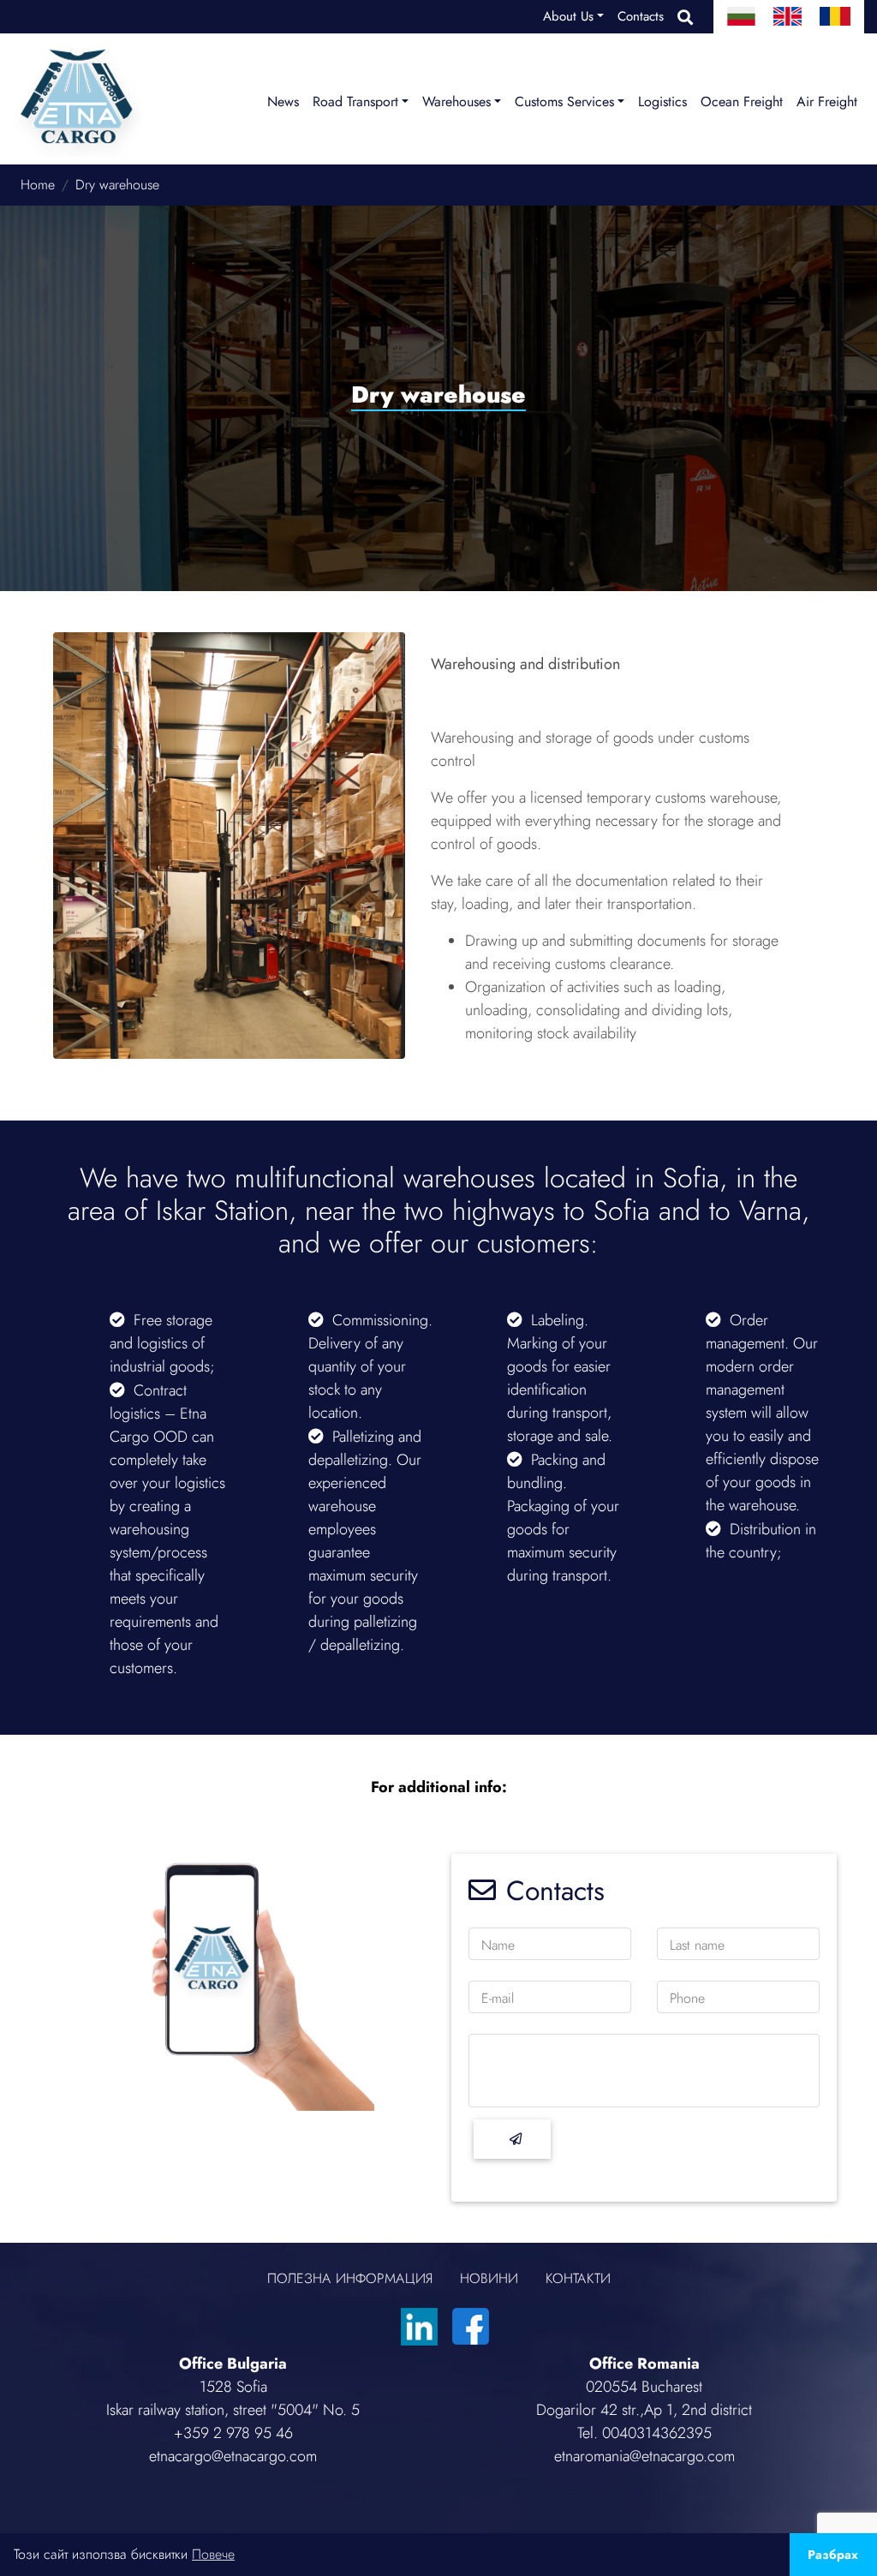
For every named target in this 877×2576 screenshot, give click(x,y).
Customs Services (564, 102)
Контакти (578, 2278)
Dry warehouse (117, 185)
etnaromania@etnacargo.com (644, 2456)
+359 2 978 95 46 (233, 2433)
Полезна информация (350, 2278)
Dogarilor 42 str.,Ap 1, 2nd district (644, 2410)
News (283, 102)
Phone (687, 1998)
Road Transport (355, 102)
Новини (489, 2278)
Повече (213, 2554)
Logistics (662, 102)
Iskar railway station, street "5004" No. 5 (233, 2410)
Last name (697, 1945)
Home (38, 185)
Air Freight (827, 102)
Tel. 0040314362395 (644, 2433)
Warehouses (456, 102)
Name (498, 1945)
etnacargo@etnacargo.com (233, 2456)
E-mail (498, 1998)
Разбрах (833, 2555)
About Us (568, 16)
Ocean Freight (742, 102)
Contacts (641, 16)
